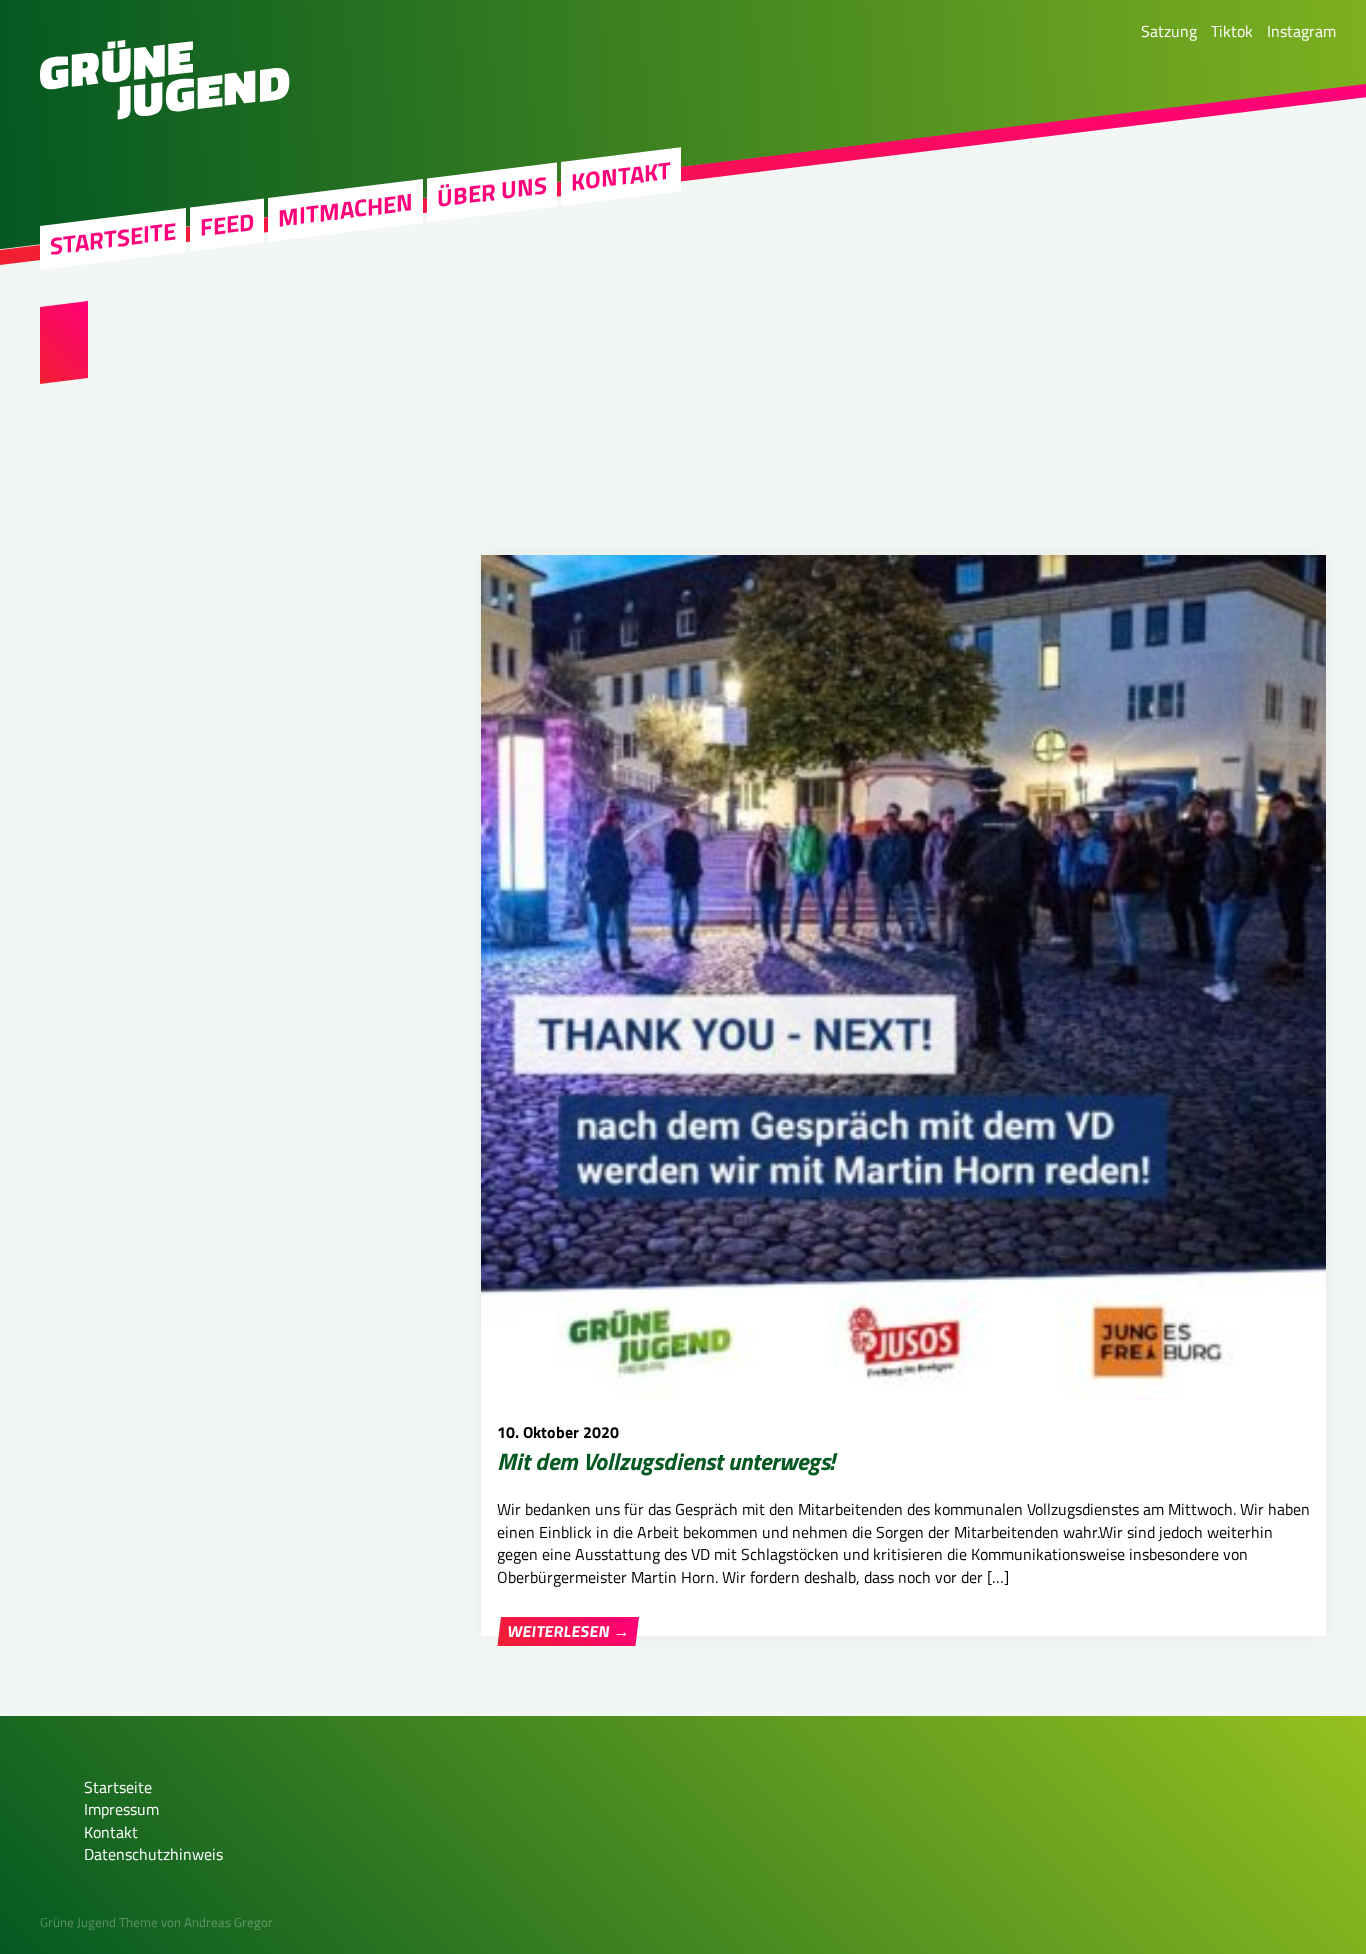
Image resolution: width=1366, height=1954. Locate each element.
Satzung (1169, 31)
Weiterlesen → (567, 1631)
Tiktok (1232, 31)
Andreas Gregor (228, 1922)
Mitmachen (345, 210)
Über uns (492, 192)
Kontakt (621, 176)
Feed (227, 224)
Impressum (121, 1809)
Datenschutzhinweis (153, 1854)
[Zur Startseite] (165, 114)
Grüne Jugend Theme (99, 1922)
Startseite (113, 238)
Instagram (1301, 31)
